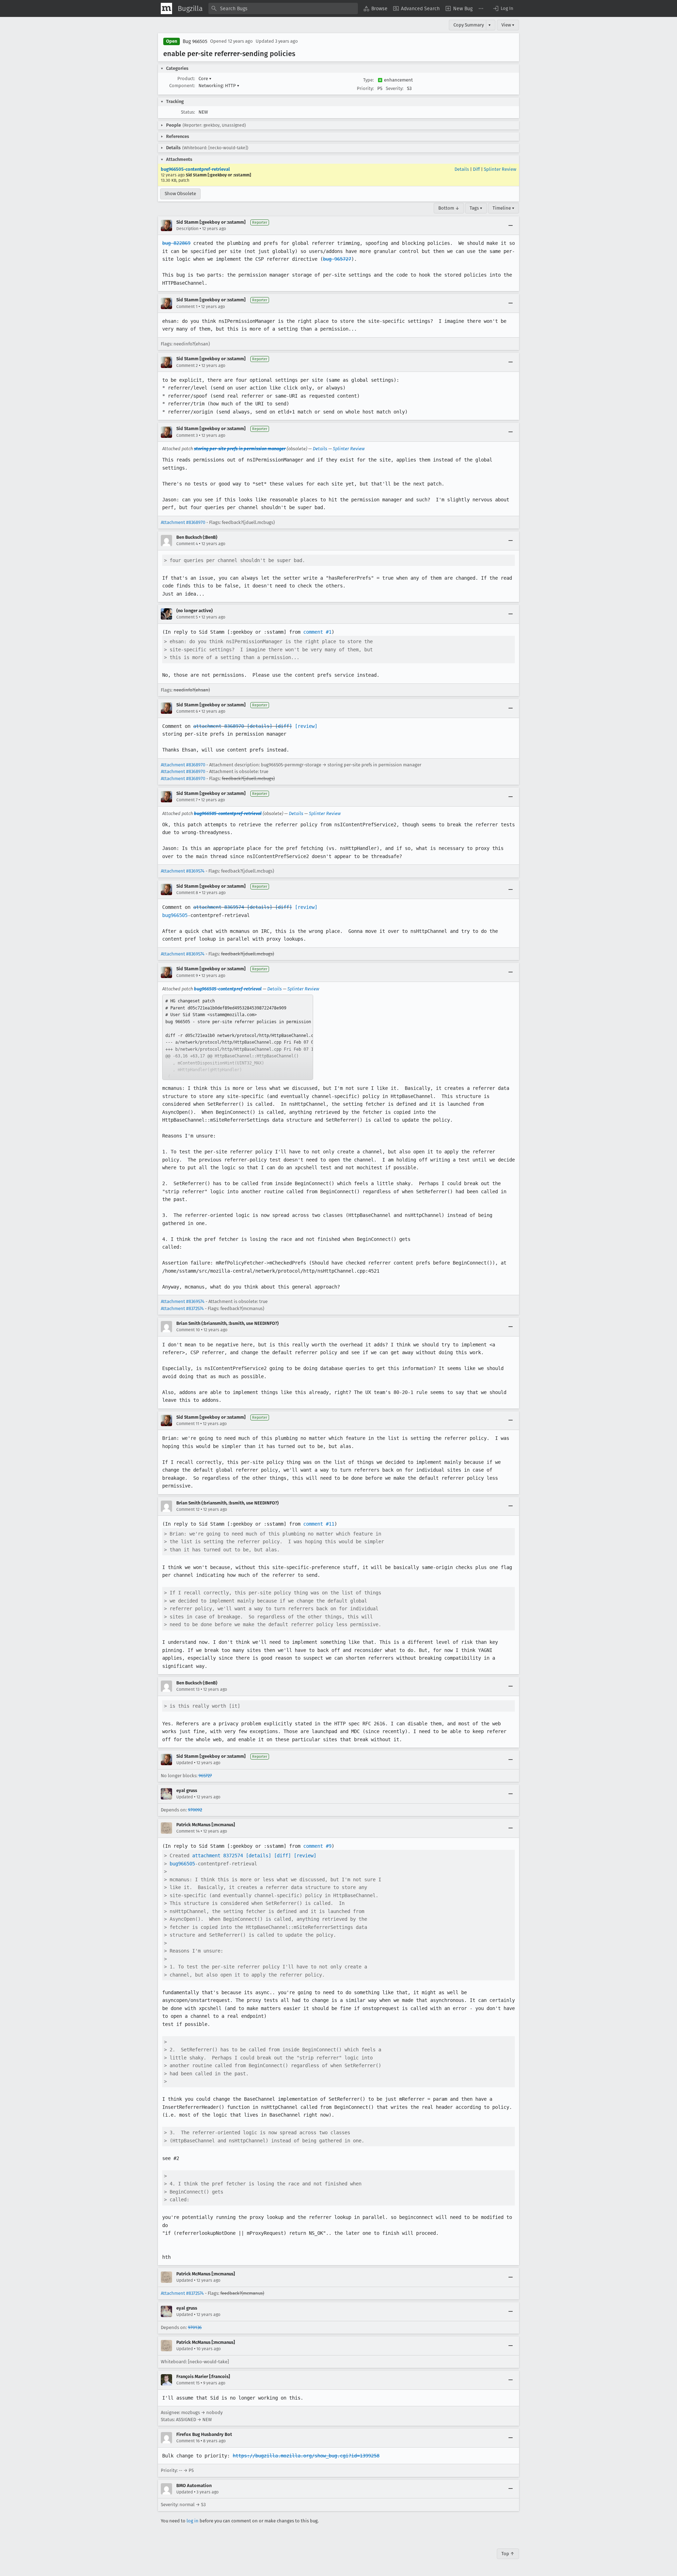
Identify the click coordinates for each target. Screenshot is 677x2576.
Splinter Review (500, 169)
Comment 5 (187, 617)
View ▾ (508, 25)
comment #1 (317, 632)
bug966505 (175, 915)
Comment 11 (188, 1424)
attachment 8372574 (218, 1856)
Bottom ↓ (449, 208)
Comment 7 (187, 800)
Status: (188, 112)
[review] (306, 726)
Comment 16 (188, 2441)
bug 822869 (176, 243)
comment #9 (317, 1846)
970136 (195, 2327)
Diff (476, 169)
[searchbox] (283, 8)
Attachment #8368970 (183, 522)
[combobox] (283, 8)
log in (193, 2521)
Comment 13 (188, 1689)
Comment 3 (187, 435)
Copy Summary (469, 25)
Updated (185, 1763)
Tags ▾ (476, 208)
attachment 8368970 (219, 726)
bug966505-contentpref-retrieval (195, 169)
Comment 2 (187, 366)
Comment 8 (187, 893)
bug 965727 (337, 259)
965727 (205, 1776)
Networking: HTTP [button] (219, 86)
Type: (368, 80)
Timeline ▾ (504, 208)
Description (187, 229)
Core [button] (205, 79)
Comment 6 (187, 711)
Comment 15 (188, 2383)
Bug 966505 (195, 41)
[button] (503, 8)
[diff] (283, 726)
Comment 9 (187, 976)
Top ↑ (508, 2554)
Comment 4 (187, 544)
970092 (195, 1810)
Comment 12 (188, 1509)
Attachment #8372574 (182, 1308)
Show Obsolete (180, 194)
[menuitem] (376, 8)
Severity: (395, 88)
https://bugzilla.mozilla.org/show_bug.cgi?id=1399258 (306, 2456)
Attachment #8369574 (183, 871)
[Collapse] (511, 225)
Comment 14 (188, 1831)
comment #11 (319, 1524)
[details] (260, 726)
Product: (186, 79)
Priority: (365, 88)
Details (462, 169)
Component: (182, 86)
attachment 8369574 (219, 907)
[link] (238, 1037)
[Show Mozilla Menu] (166, 8)
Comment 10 (188, 1330)
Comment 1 (187, 307)
